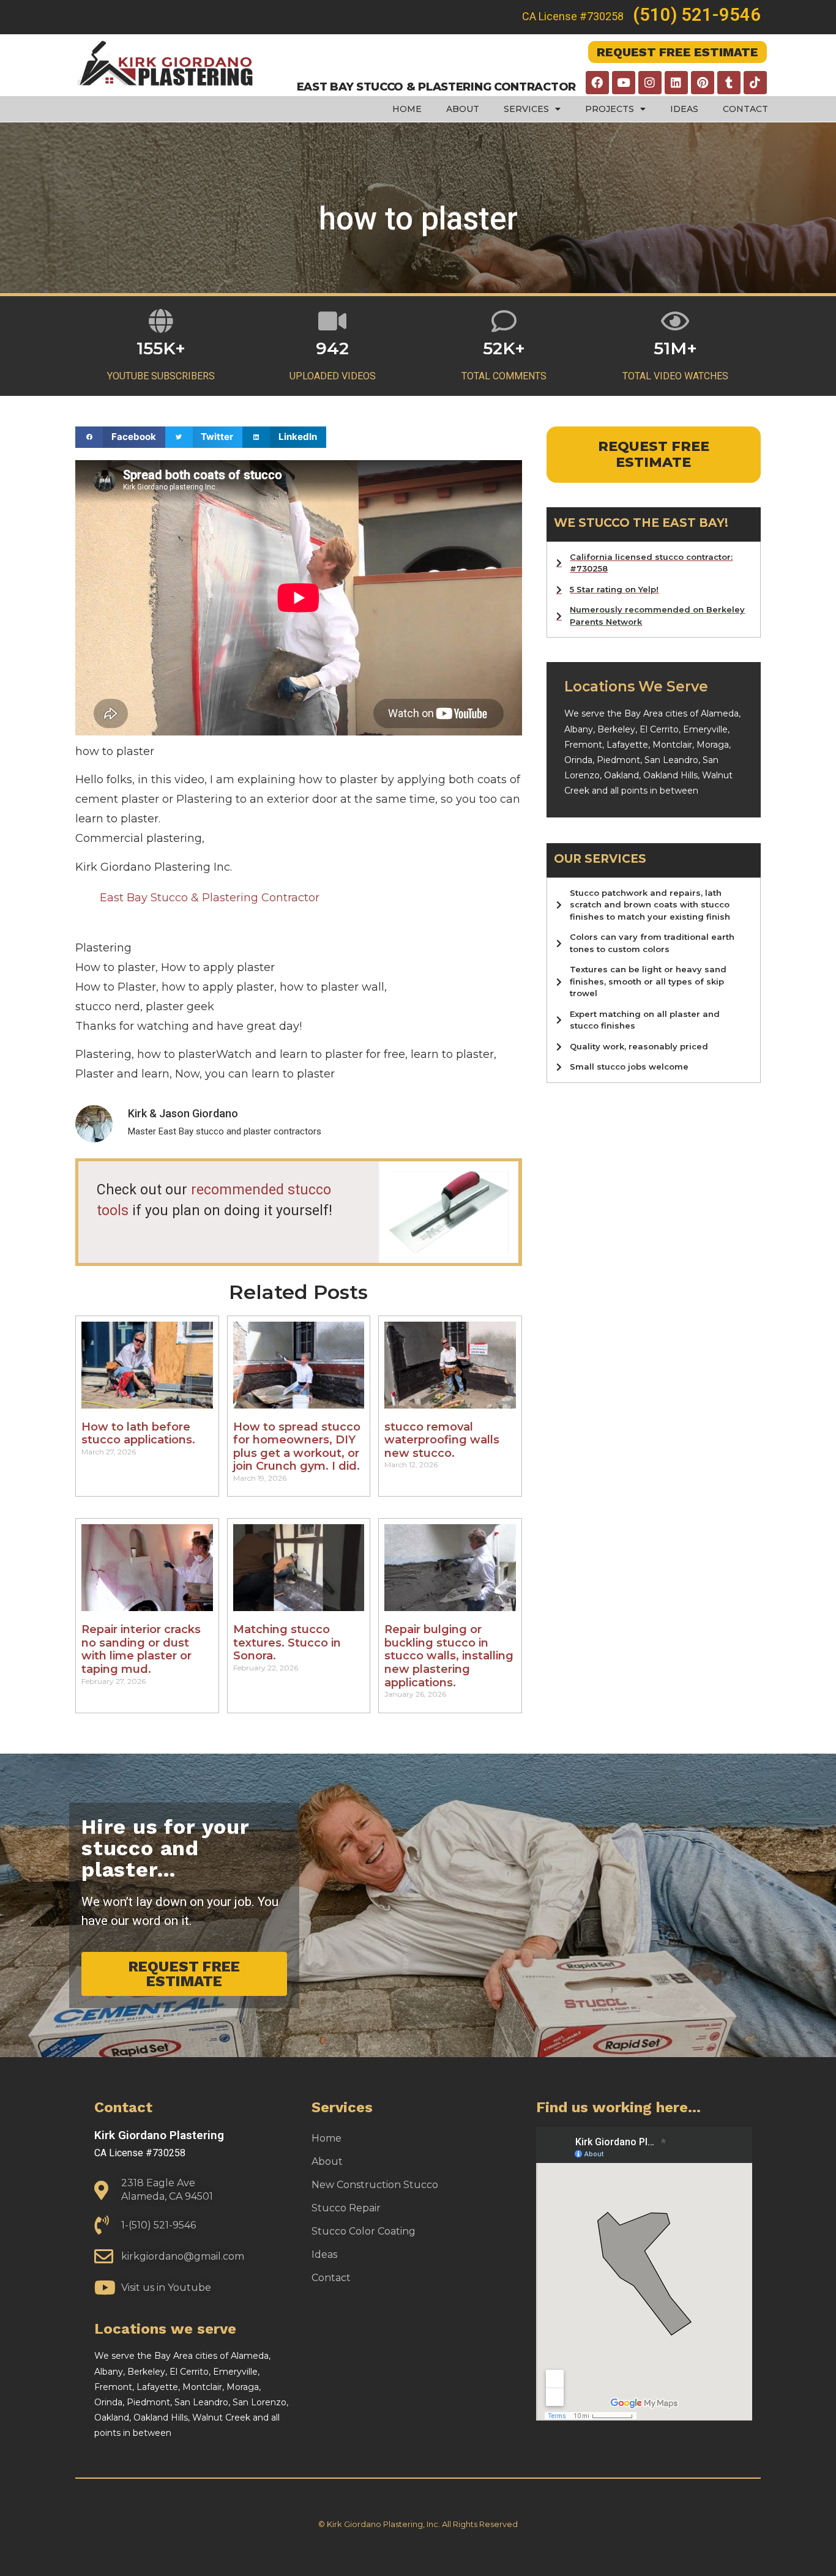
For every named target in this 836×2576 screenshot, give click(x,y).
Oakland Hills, (673, 775)
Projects (610, 109)
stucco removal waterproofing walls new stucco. (442, 1440)
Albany (579, 729)
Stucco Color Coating (364, 2231)
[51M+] (675, 321)
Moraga (713, 745)
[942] (333, 321)
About (463, 109)
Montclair (672, 745)
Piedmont (618, 760)
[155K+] (161, 321)
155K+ (161, 348)
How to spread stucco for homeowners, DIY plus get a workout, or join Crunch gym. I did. (297, 1447)
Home (407, 109)
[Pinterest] (703, 83)
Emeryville (705, 729)
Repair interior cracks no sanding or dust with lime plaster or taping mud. (141, 1649)
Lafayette (627, 745)
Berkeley (616, 729)
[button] (120, 437)
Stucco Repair (346, 2208)
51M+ (675, 348)
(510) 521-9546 (697, 15)
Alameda (720, 713)
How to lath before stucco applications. (138, 1434)
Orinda (578, 760)
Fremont (583, 745)
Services (526, 109)
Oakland (621, 775)
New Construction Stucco (375, 2185)
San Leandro (671, 760)
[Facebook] (597, 83)
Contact (745, 109)
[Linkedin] (676, 83)
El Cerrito (659, 729)
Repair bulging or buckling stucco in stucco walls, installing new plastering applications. (449, 1656)
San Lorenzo (259, 2402)
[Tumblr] (729, 83)
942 (332, 348)
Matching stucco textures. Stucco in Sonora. (287, 1643)
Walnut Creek (221, 2418)
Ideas (684, 109)
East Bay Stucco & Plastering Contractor (210, 898)
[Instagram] (650, 83)
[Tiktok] (755, 83)
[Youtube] (624, 83)
